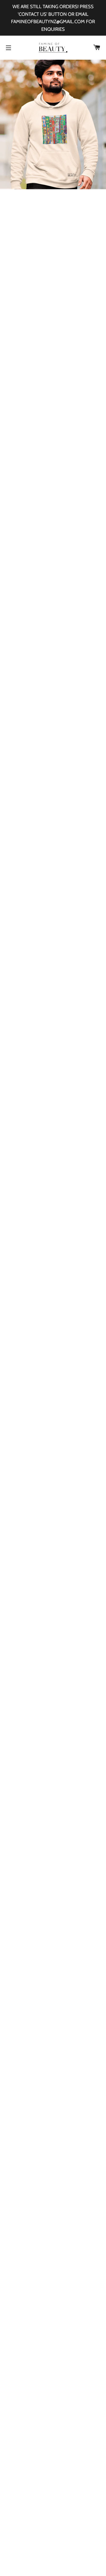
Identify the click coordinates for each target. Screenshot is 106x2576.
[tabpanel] (53, 124)
